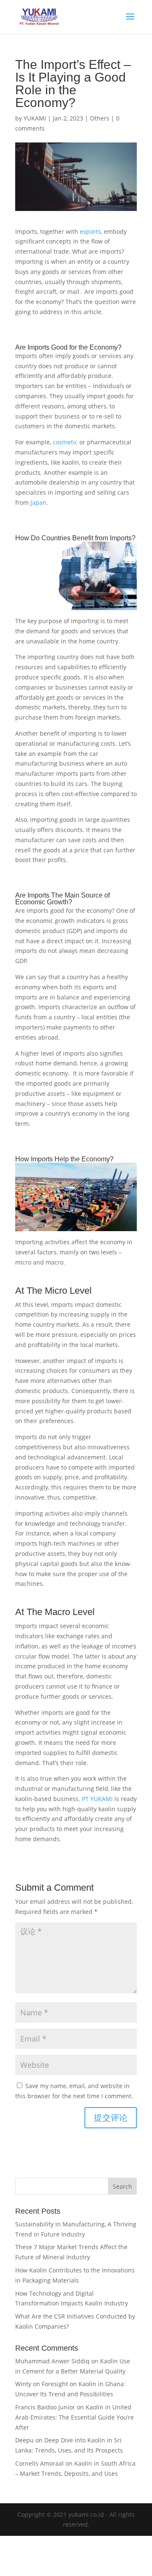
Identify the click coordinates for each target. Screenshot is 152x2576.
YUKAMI (35, 118)
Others (100, 118)
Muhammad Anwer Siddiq (52, 2361)
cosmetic (65, 442)
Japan (38, 502)
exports (90, 231)
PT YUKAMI (97, 1799)
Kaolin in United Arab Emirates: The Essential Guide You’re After (75, 2417)
